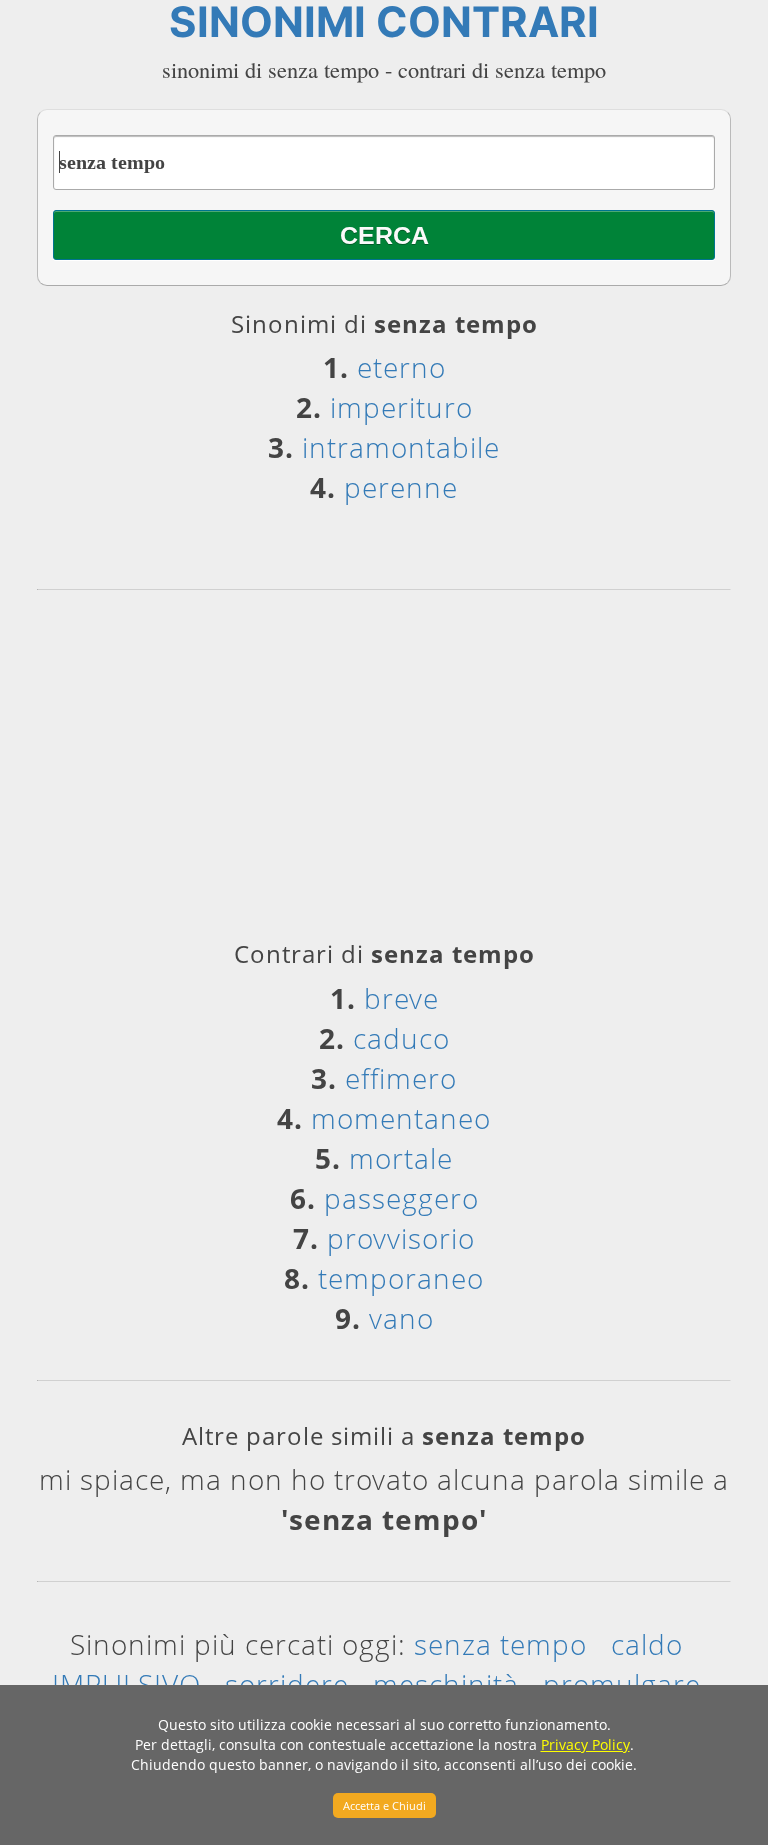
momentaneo (401, 1118)
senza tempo (500, 1644)
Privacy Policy (585, 1744)
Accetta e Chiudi (384, 1805)
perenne (401, 487)
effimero (401, 1078)
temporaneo (401, 1278)
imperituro (401, 407)
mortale (401, 1158)
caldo (647, 1644)
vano (401, 1318)
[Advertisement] (384, 772)
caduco (401, 1038)
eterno (401, 367)
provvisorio (401, 1238)
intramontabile (401, 447)
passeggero (401, 1198)
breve (401, 998)
